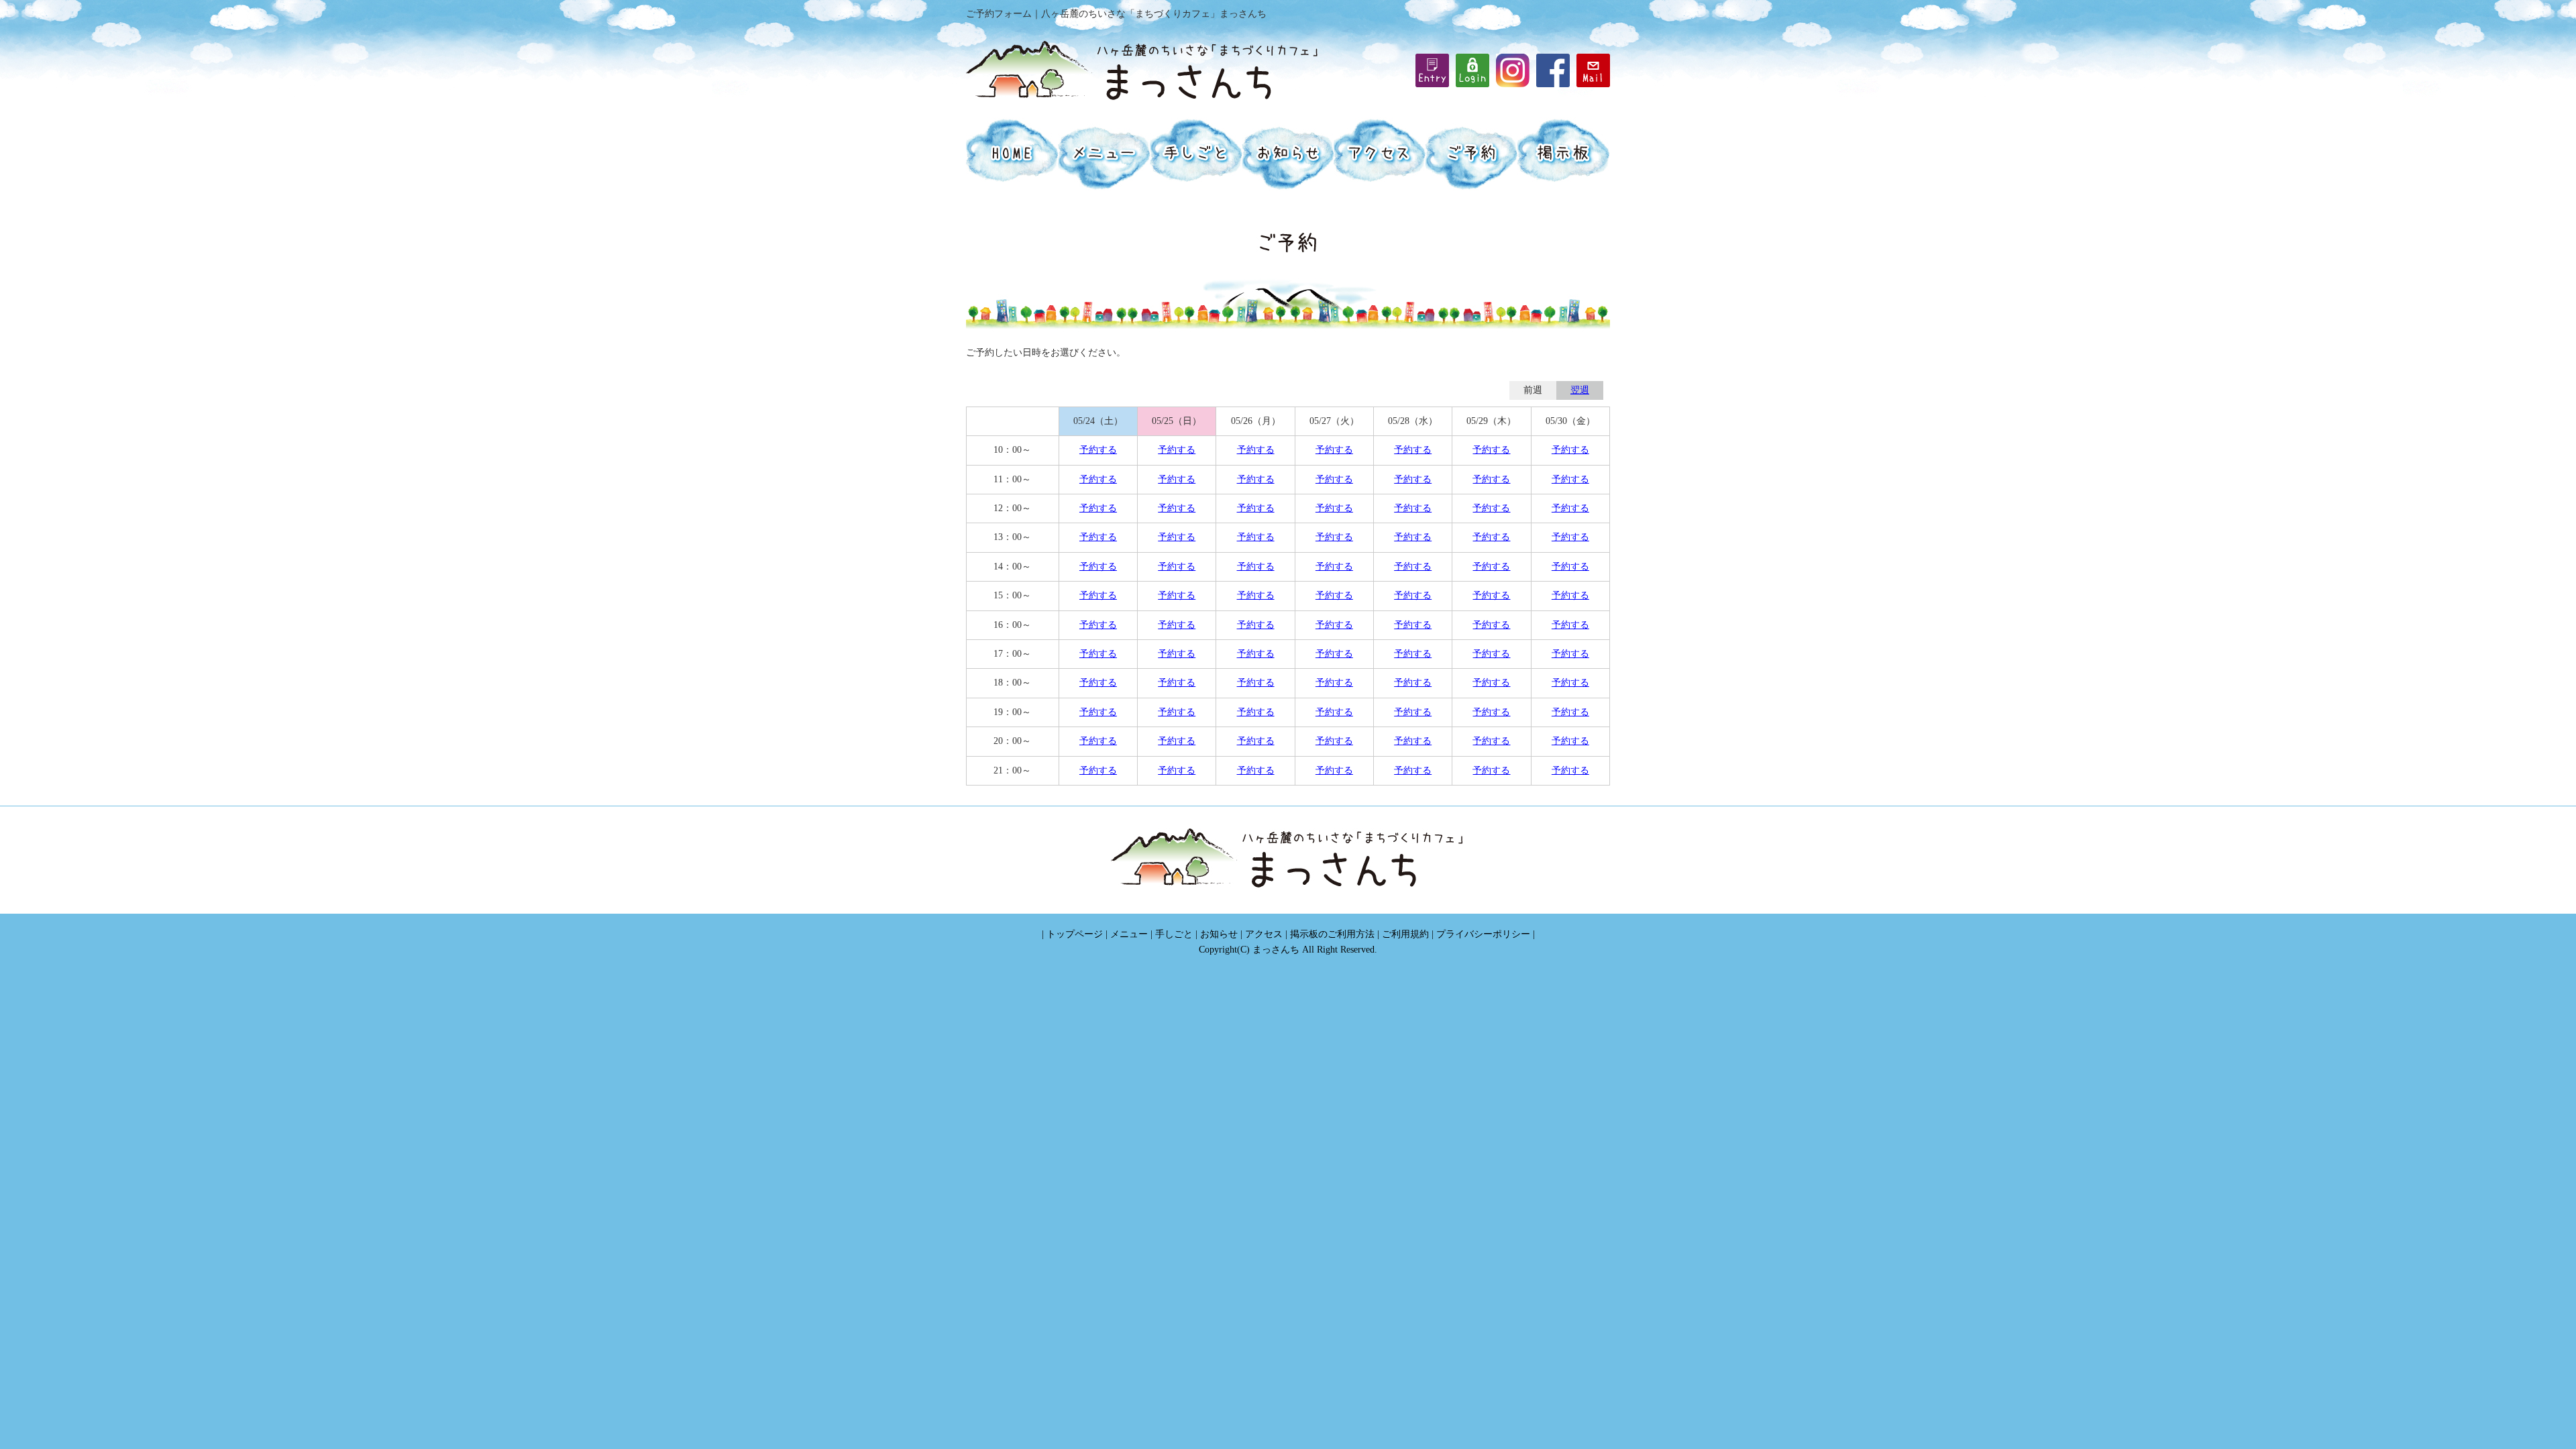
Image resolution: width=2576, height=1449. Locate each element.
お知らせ (1219, 934)
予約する (1098, 450)
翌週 (1580, 390)
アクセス (1264, 934)
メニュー (1129, 934)
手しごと (1174, 934)
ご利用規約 (1405, 934)
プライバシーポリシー (1483, 934)
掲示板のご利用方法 (1332, 934)
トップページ (1075, 934)
